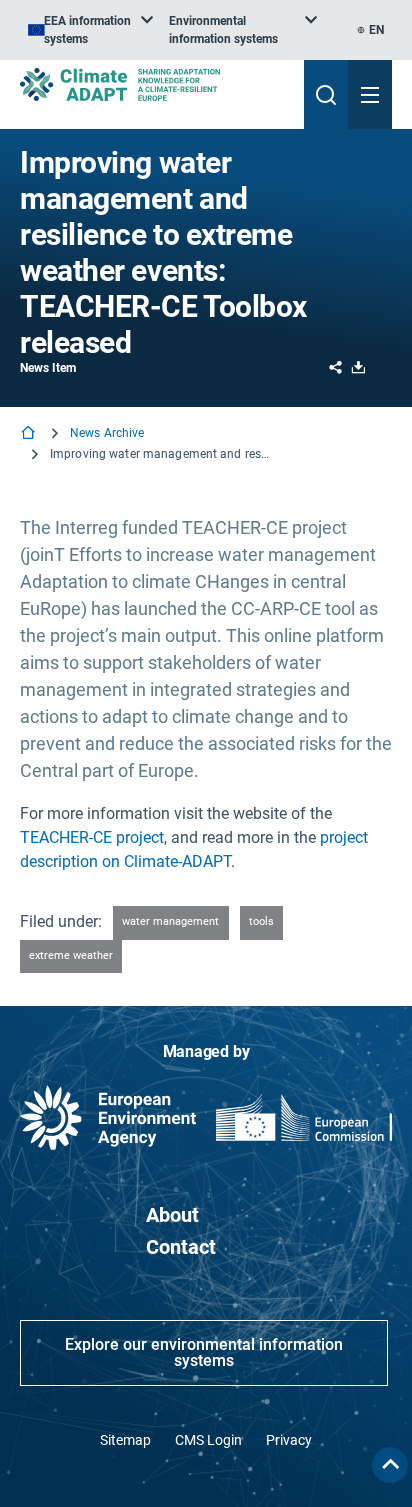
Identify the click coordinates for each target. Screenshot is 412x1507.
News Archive (107, 433)
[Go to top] (390, 1465)
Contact (181, 1247)
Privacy (289, 1440)
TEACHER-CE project (92, 837)
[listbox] (90, 30)
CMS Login (208, 1440)
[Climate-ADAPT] (154, 84)
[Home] (30, 434)
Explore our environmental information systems (204, 1352)
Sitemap (125, 1440)
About (172, 1215)
